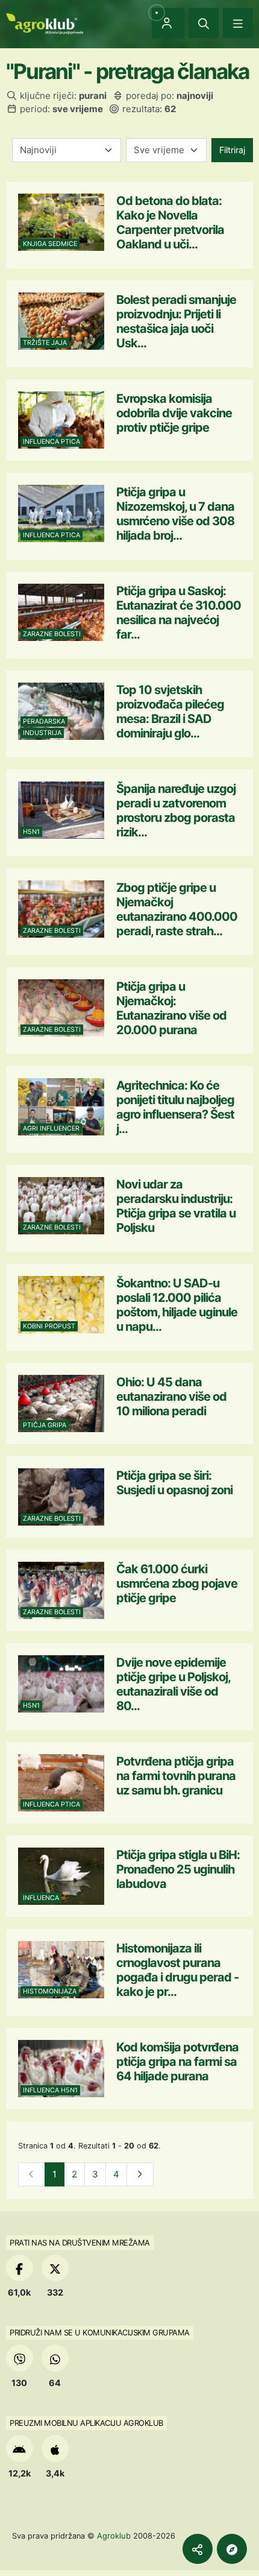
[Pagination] (140, 2175)
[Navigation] (238, 23)
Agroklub (114, 2536)
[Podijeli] (198, 2549)
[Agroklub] (45, 23)
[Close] (204, 23)
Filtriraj (232, 150)
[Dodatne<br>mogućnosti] (232, 2549)
